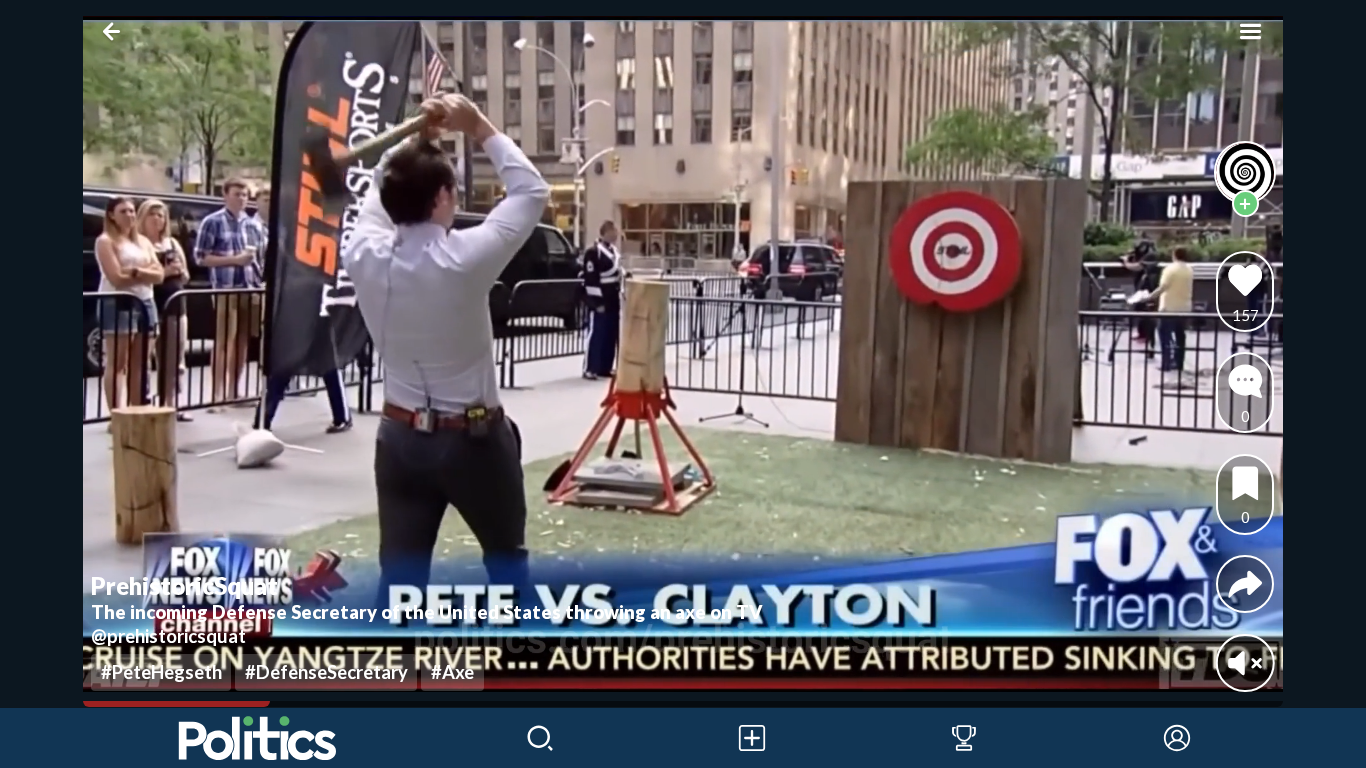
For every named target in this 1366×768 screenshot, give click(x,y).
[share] (1245, 584)
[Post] (752, 738)
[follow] (1245, 203)
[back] (115, 31)
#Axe (452, 672)
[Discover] (540, 738)
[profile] (1245, 172)
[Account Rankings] (964, 738)
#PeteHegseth (161, 672)
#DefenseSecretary (326, 672)
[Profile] (1177, 738)
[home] (258, 738)
